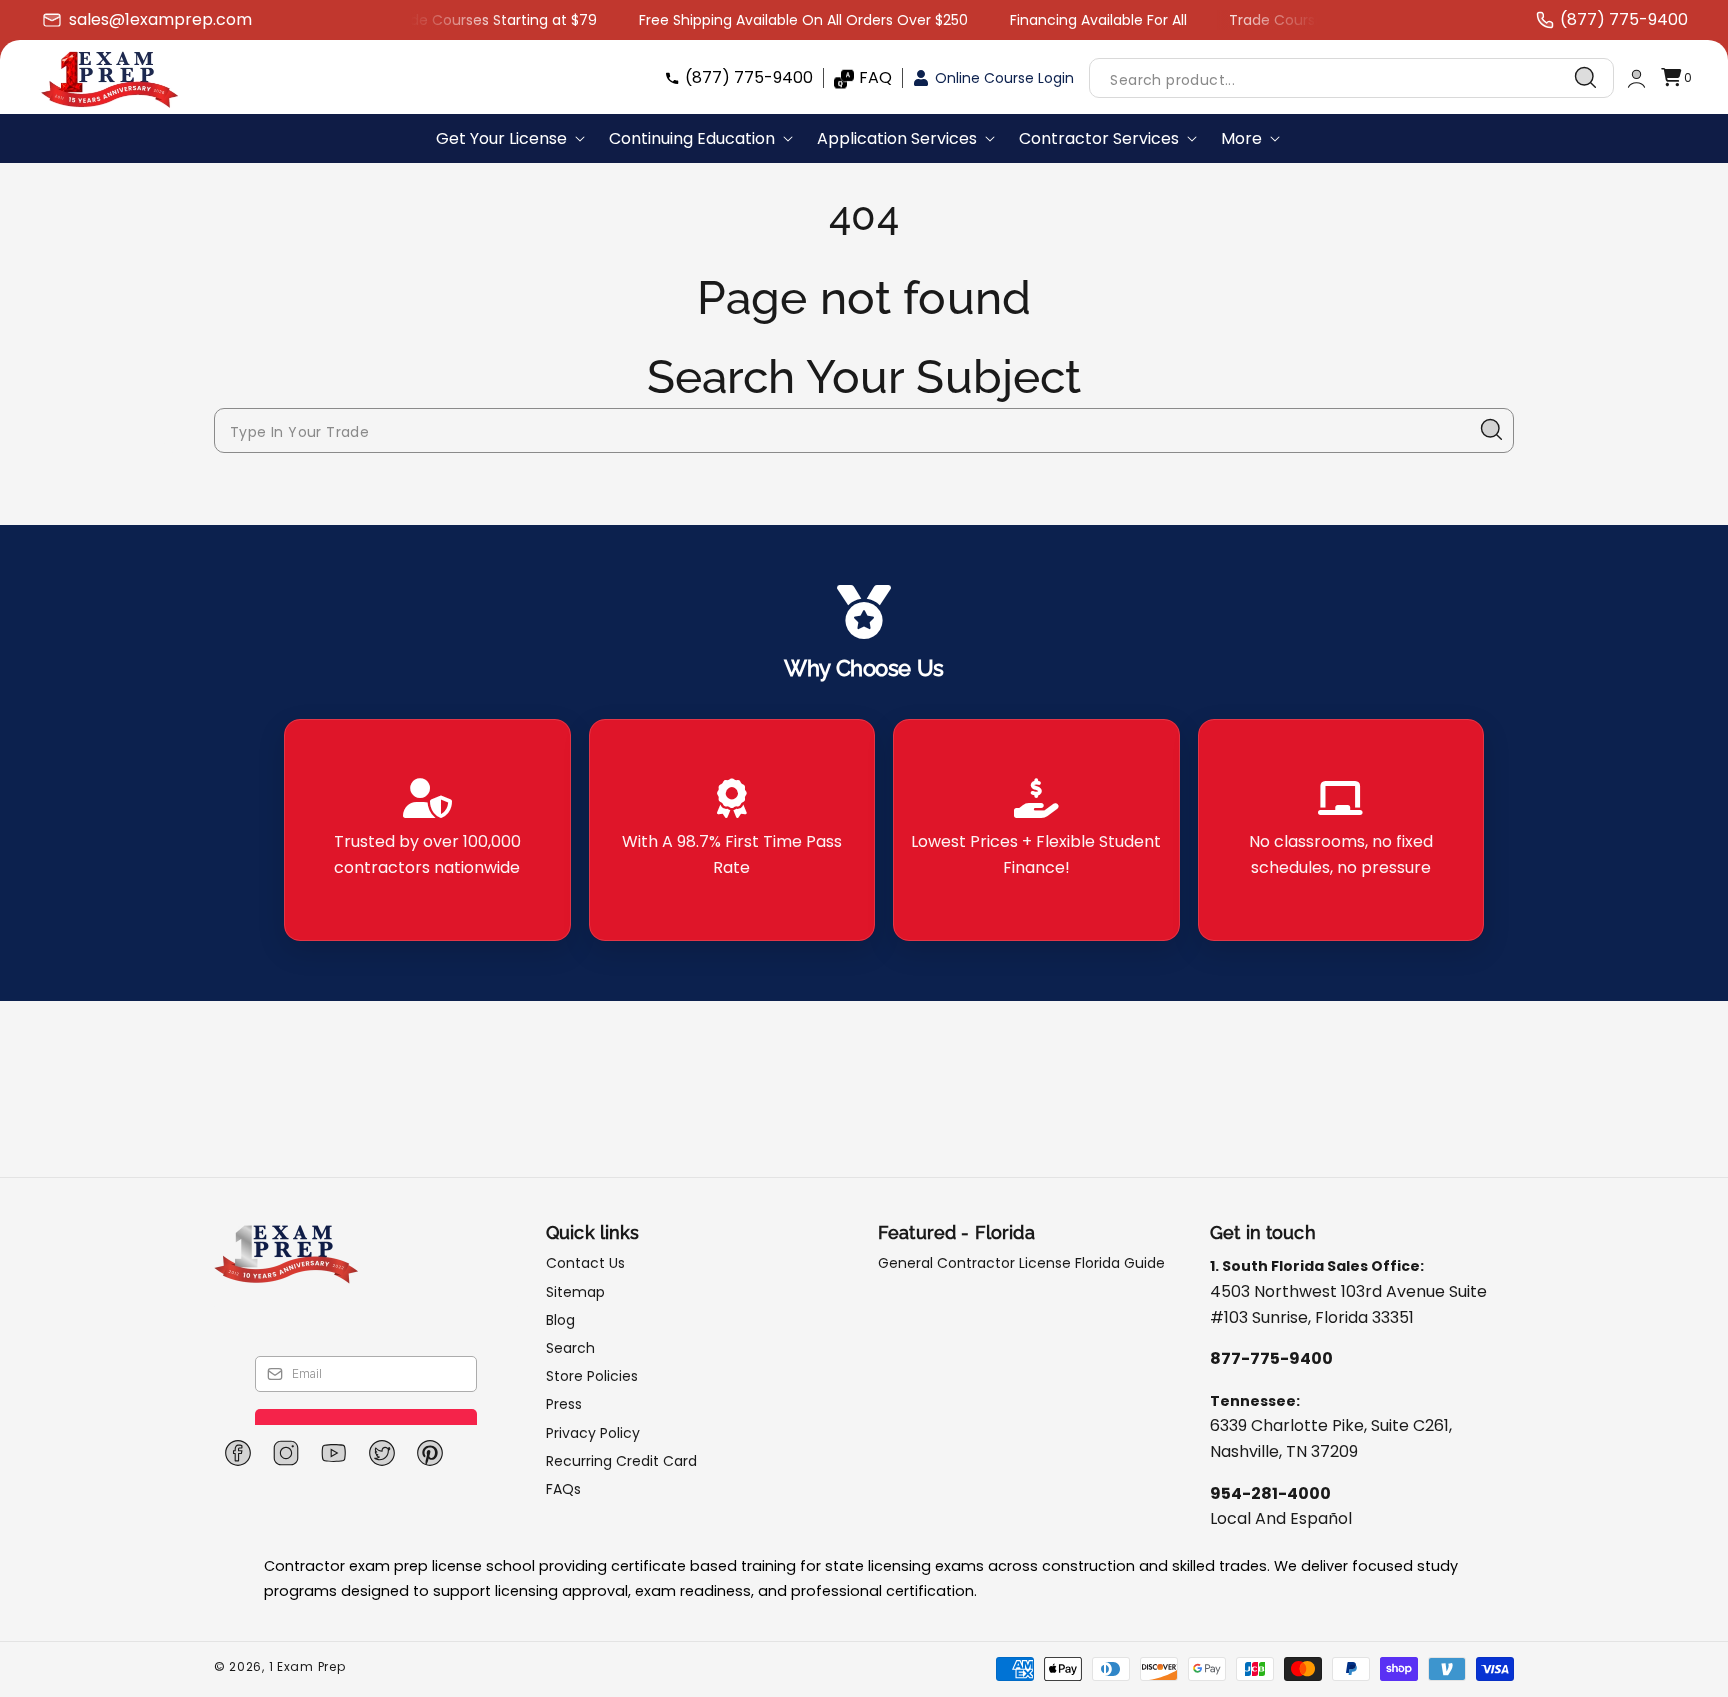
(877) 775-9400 (749, 77)
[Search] (1586, 78)
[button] (1676, 78)
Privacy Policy (593, 1433)
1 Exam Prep (307, 1666)
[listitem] (427, 830)
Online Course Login (1004, 78)
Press (564, 1404)
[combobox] (1351, 78)
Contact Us (585, 1263)
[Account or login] (1636, 78)
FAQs (563, 1489)
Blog (560, 1320)
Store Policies (592, 1376)
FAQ (875, 77)
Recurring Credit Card (621, 1461)
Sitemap (575, 1292)
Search (570, 1348)
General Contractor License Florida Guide (1021, 1263)
